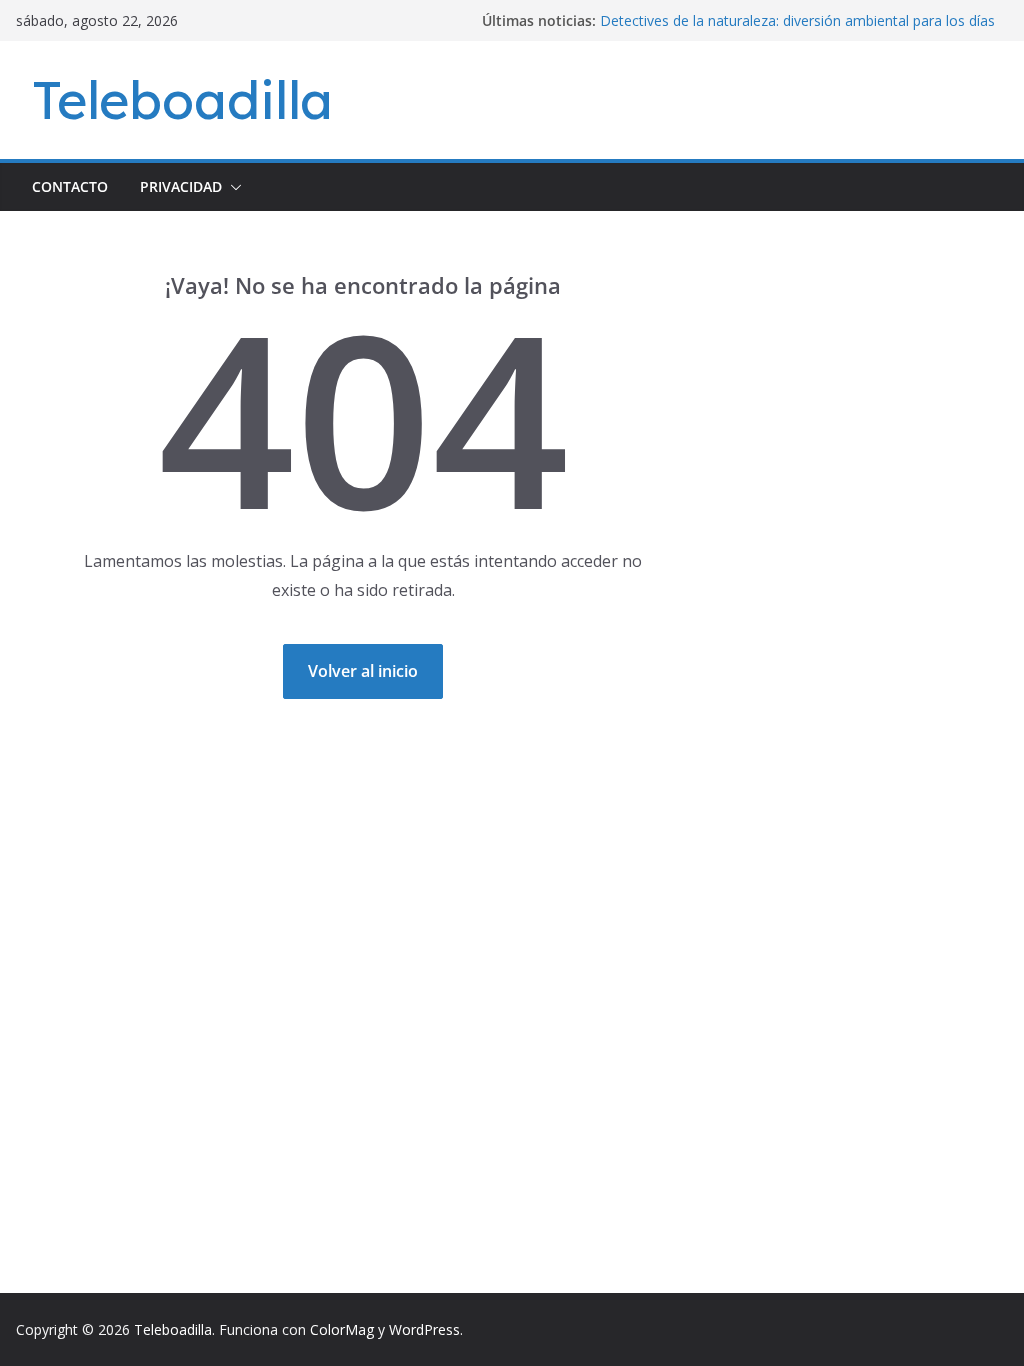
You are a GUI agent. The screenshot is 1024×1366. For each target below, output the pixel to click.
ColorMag (342, 1329)
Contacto (70, 186)
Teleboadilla (182, 99)
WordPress (424, 1329)
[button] (232, 187)
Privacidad (181, 186)
